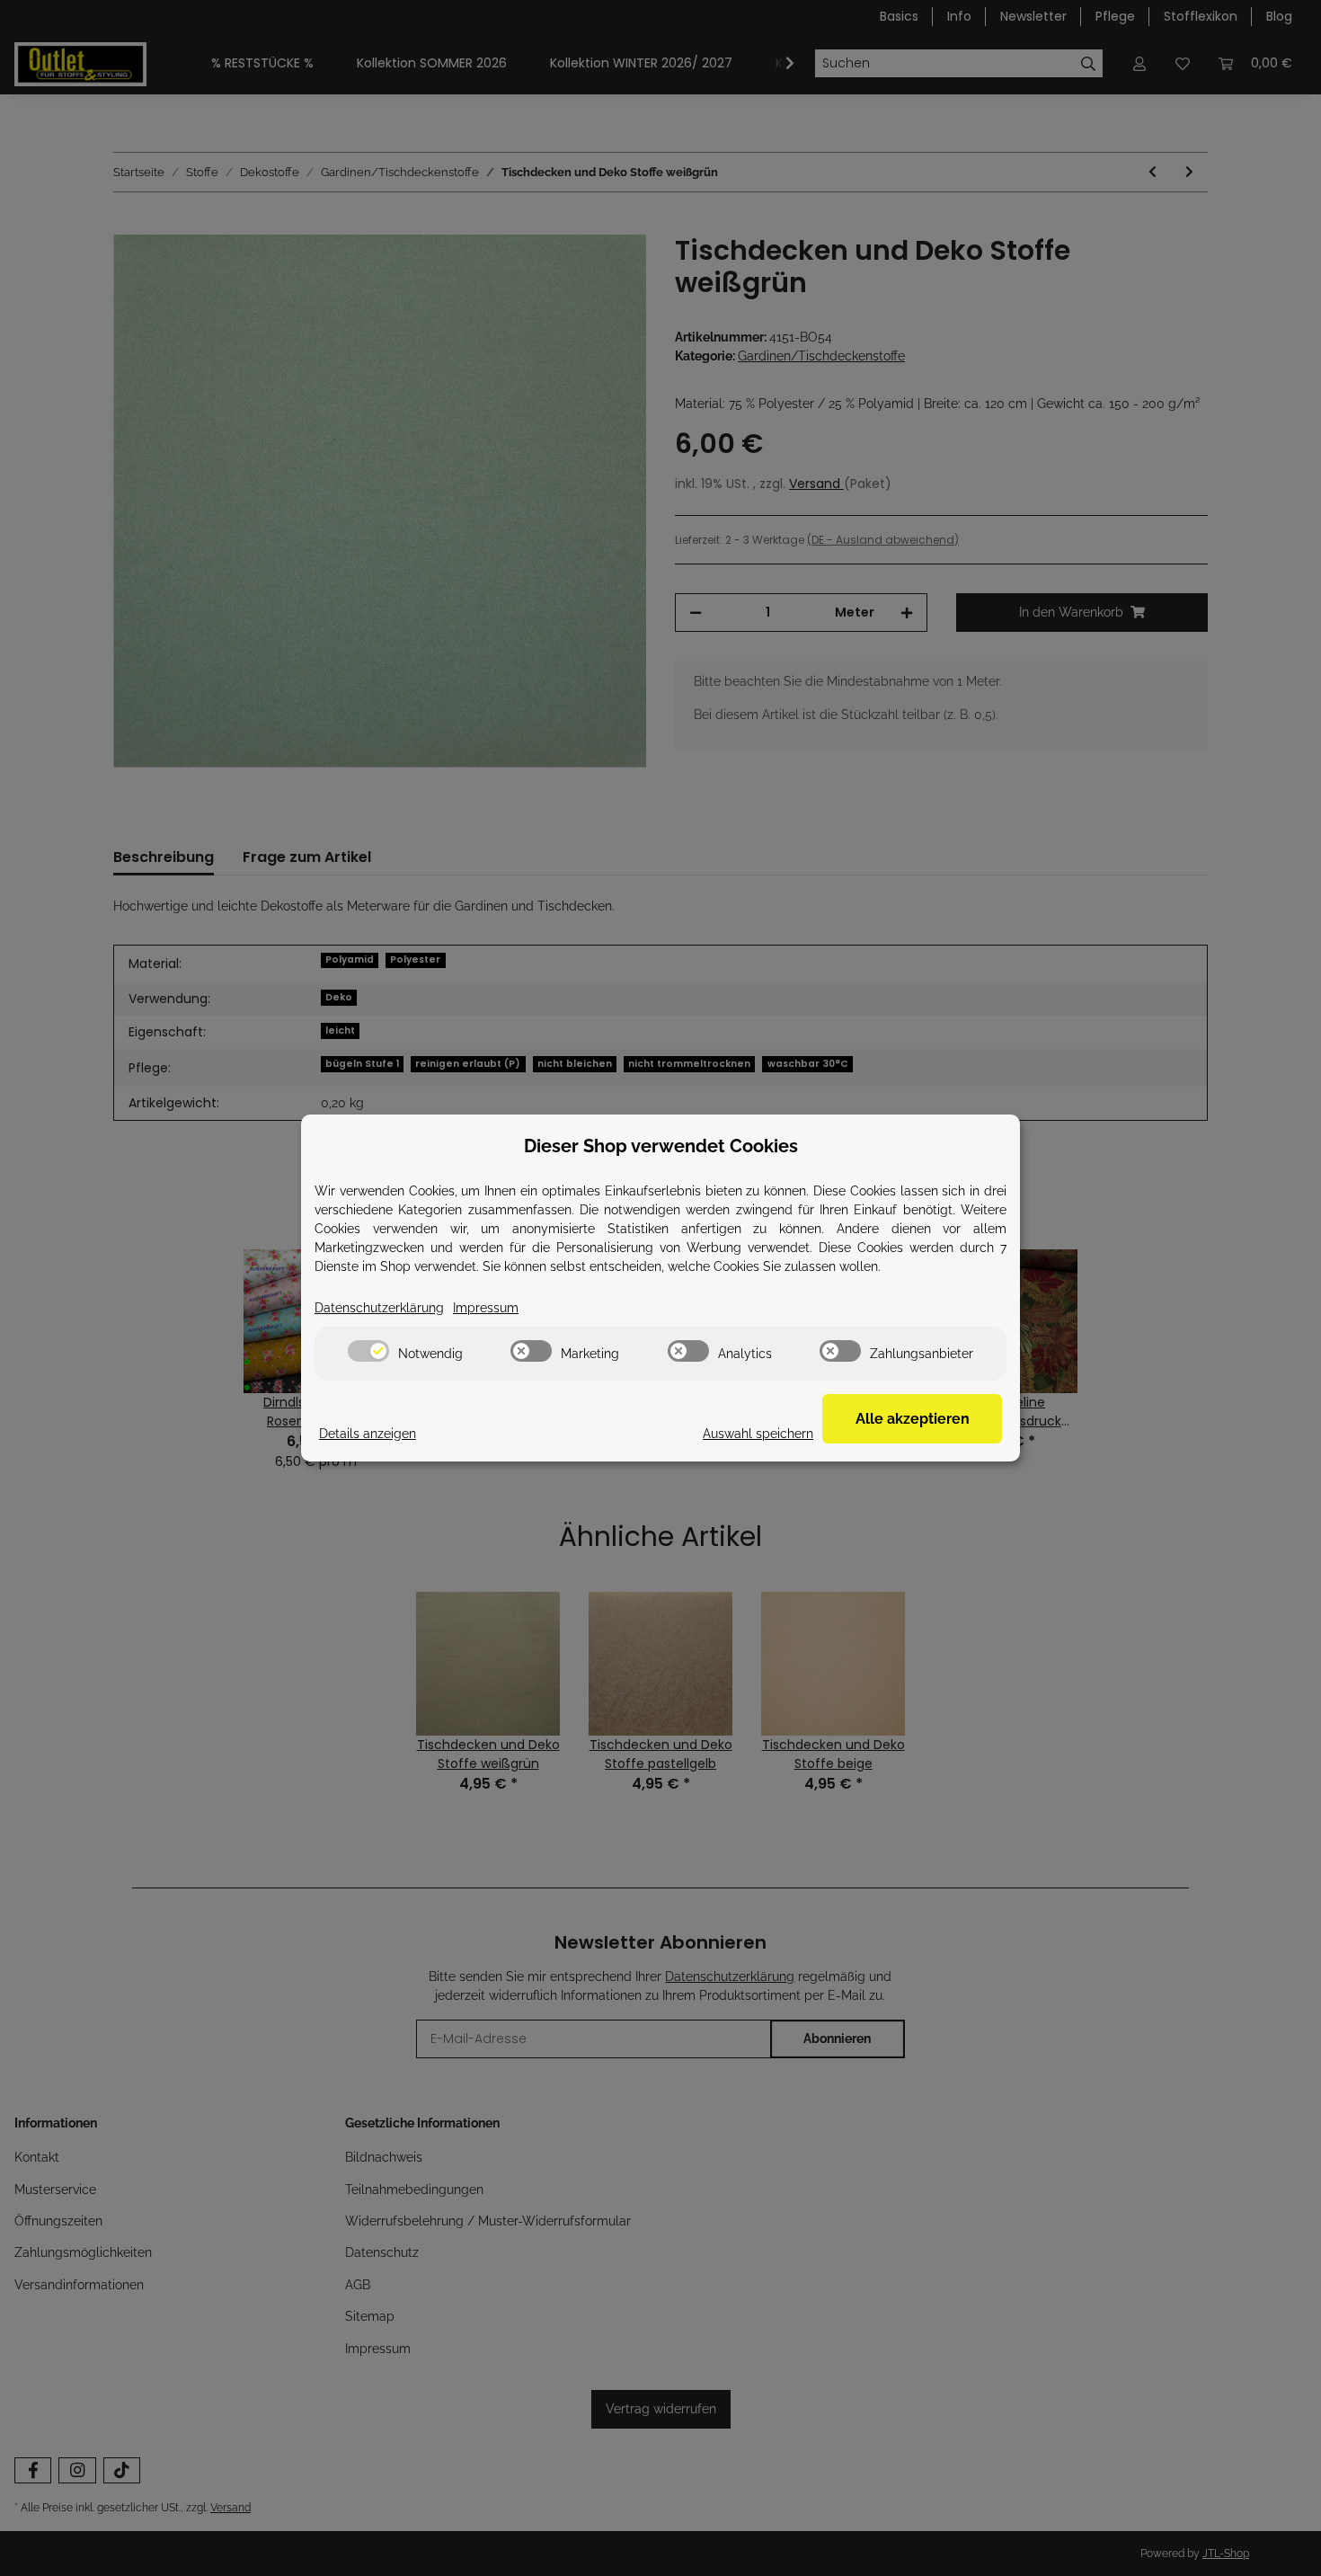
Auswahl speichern (758, 1434)
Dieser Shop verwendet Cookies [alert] (661, 1146)
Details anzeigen (368, 1434)
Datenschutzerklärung (379, 1308)
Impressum (486, 1308)
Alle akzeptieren (913, 1419)
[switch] (368, 1351)
